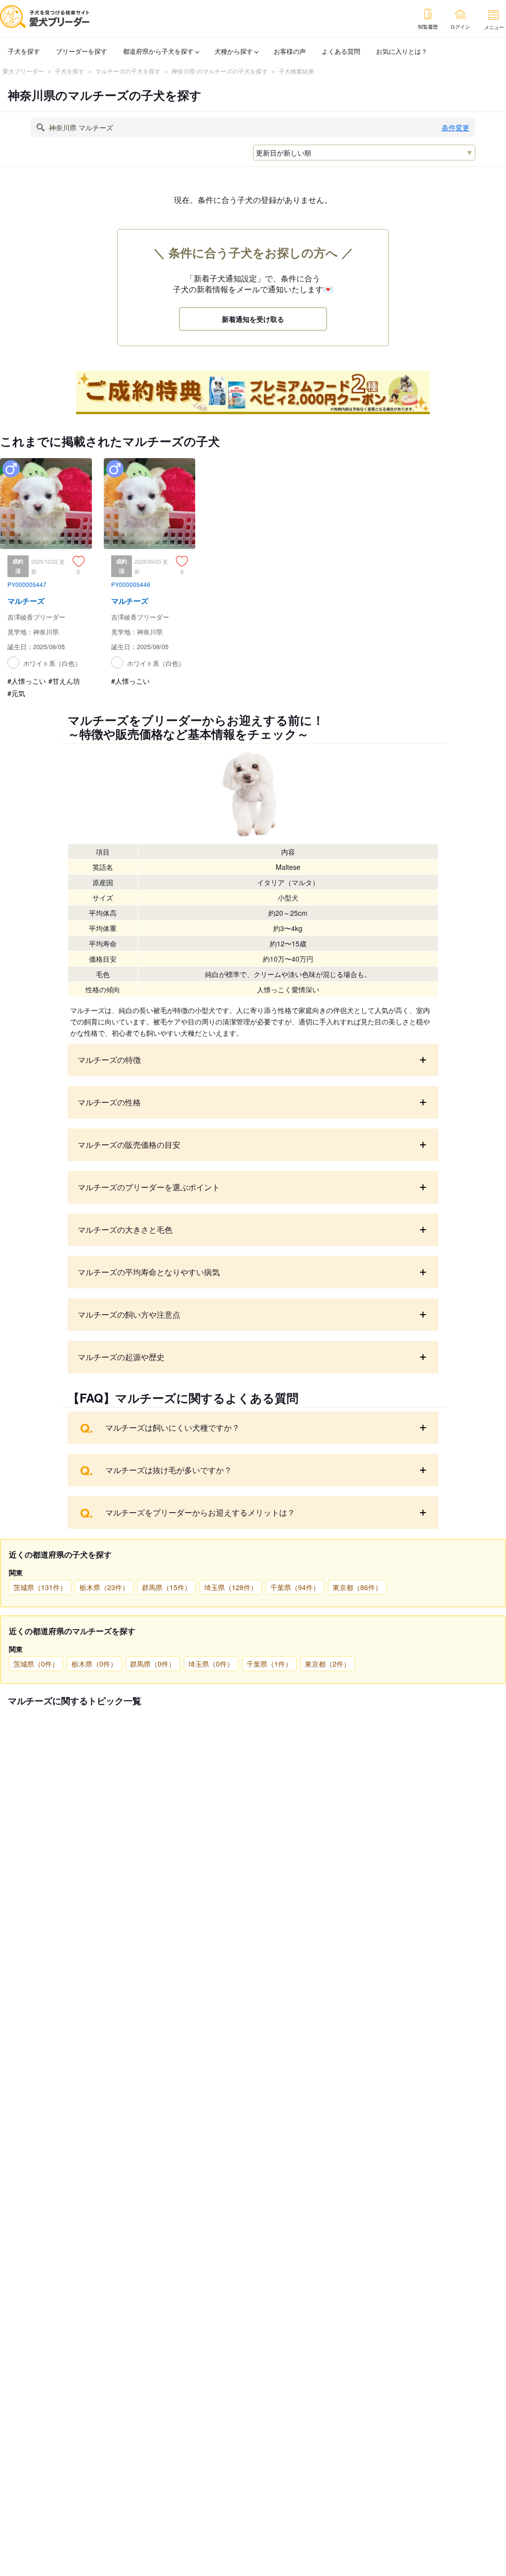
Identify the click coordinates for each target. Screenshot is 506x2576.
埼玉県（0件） (211, 1664)
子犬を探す (24, 51)
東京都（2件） (328, 1664)
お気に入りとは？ (402, 51)
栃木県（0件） (94, 1664)
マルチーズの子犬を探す (128, 71)
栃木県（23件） (104, 1587)
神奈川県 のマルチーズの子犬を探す (220, 71)
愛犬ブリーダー (23, 71)
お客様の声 (290, 51)
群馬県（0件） (153, 1664)
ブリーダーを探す (82, 51)
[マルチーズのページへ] (46, 567)
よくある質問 (341, 51)
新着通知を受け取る (253, 319)
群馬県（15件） (167, 1587)
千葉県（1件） (269, 1664)
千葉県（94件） (295, 1587)
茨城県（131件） (40, 1587)
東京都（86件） (357, 1587)
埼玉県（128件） (231, 1587)
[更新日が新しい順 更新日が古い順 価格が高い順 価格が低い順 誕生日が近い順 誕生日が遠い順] (364, 153)
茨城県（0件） (36, 1664)
